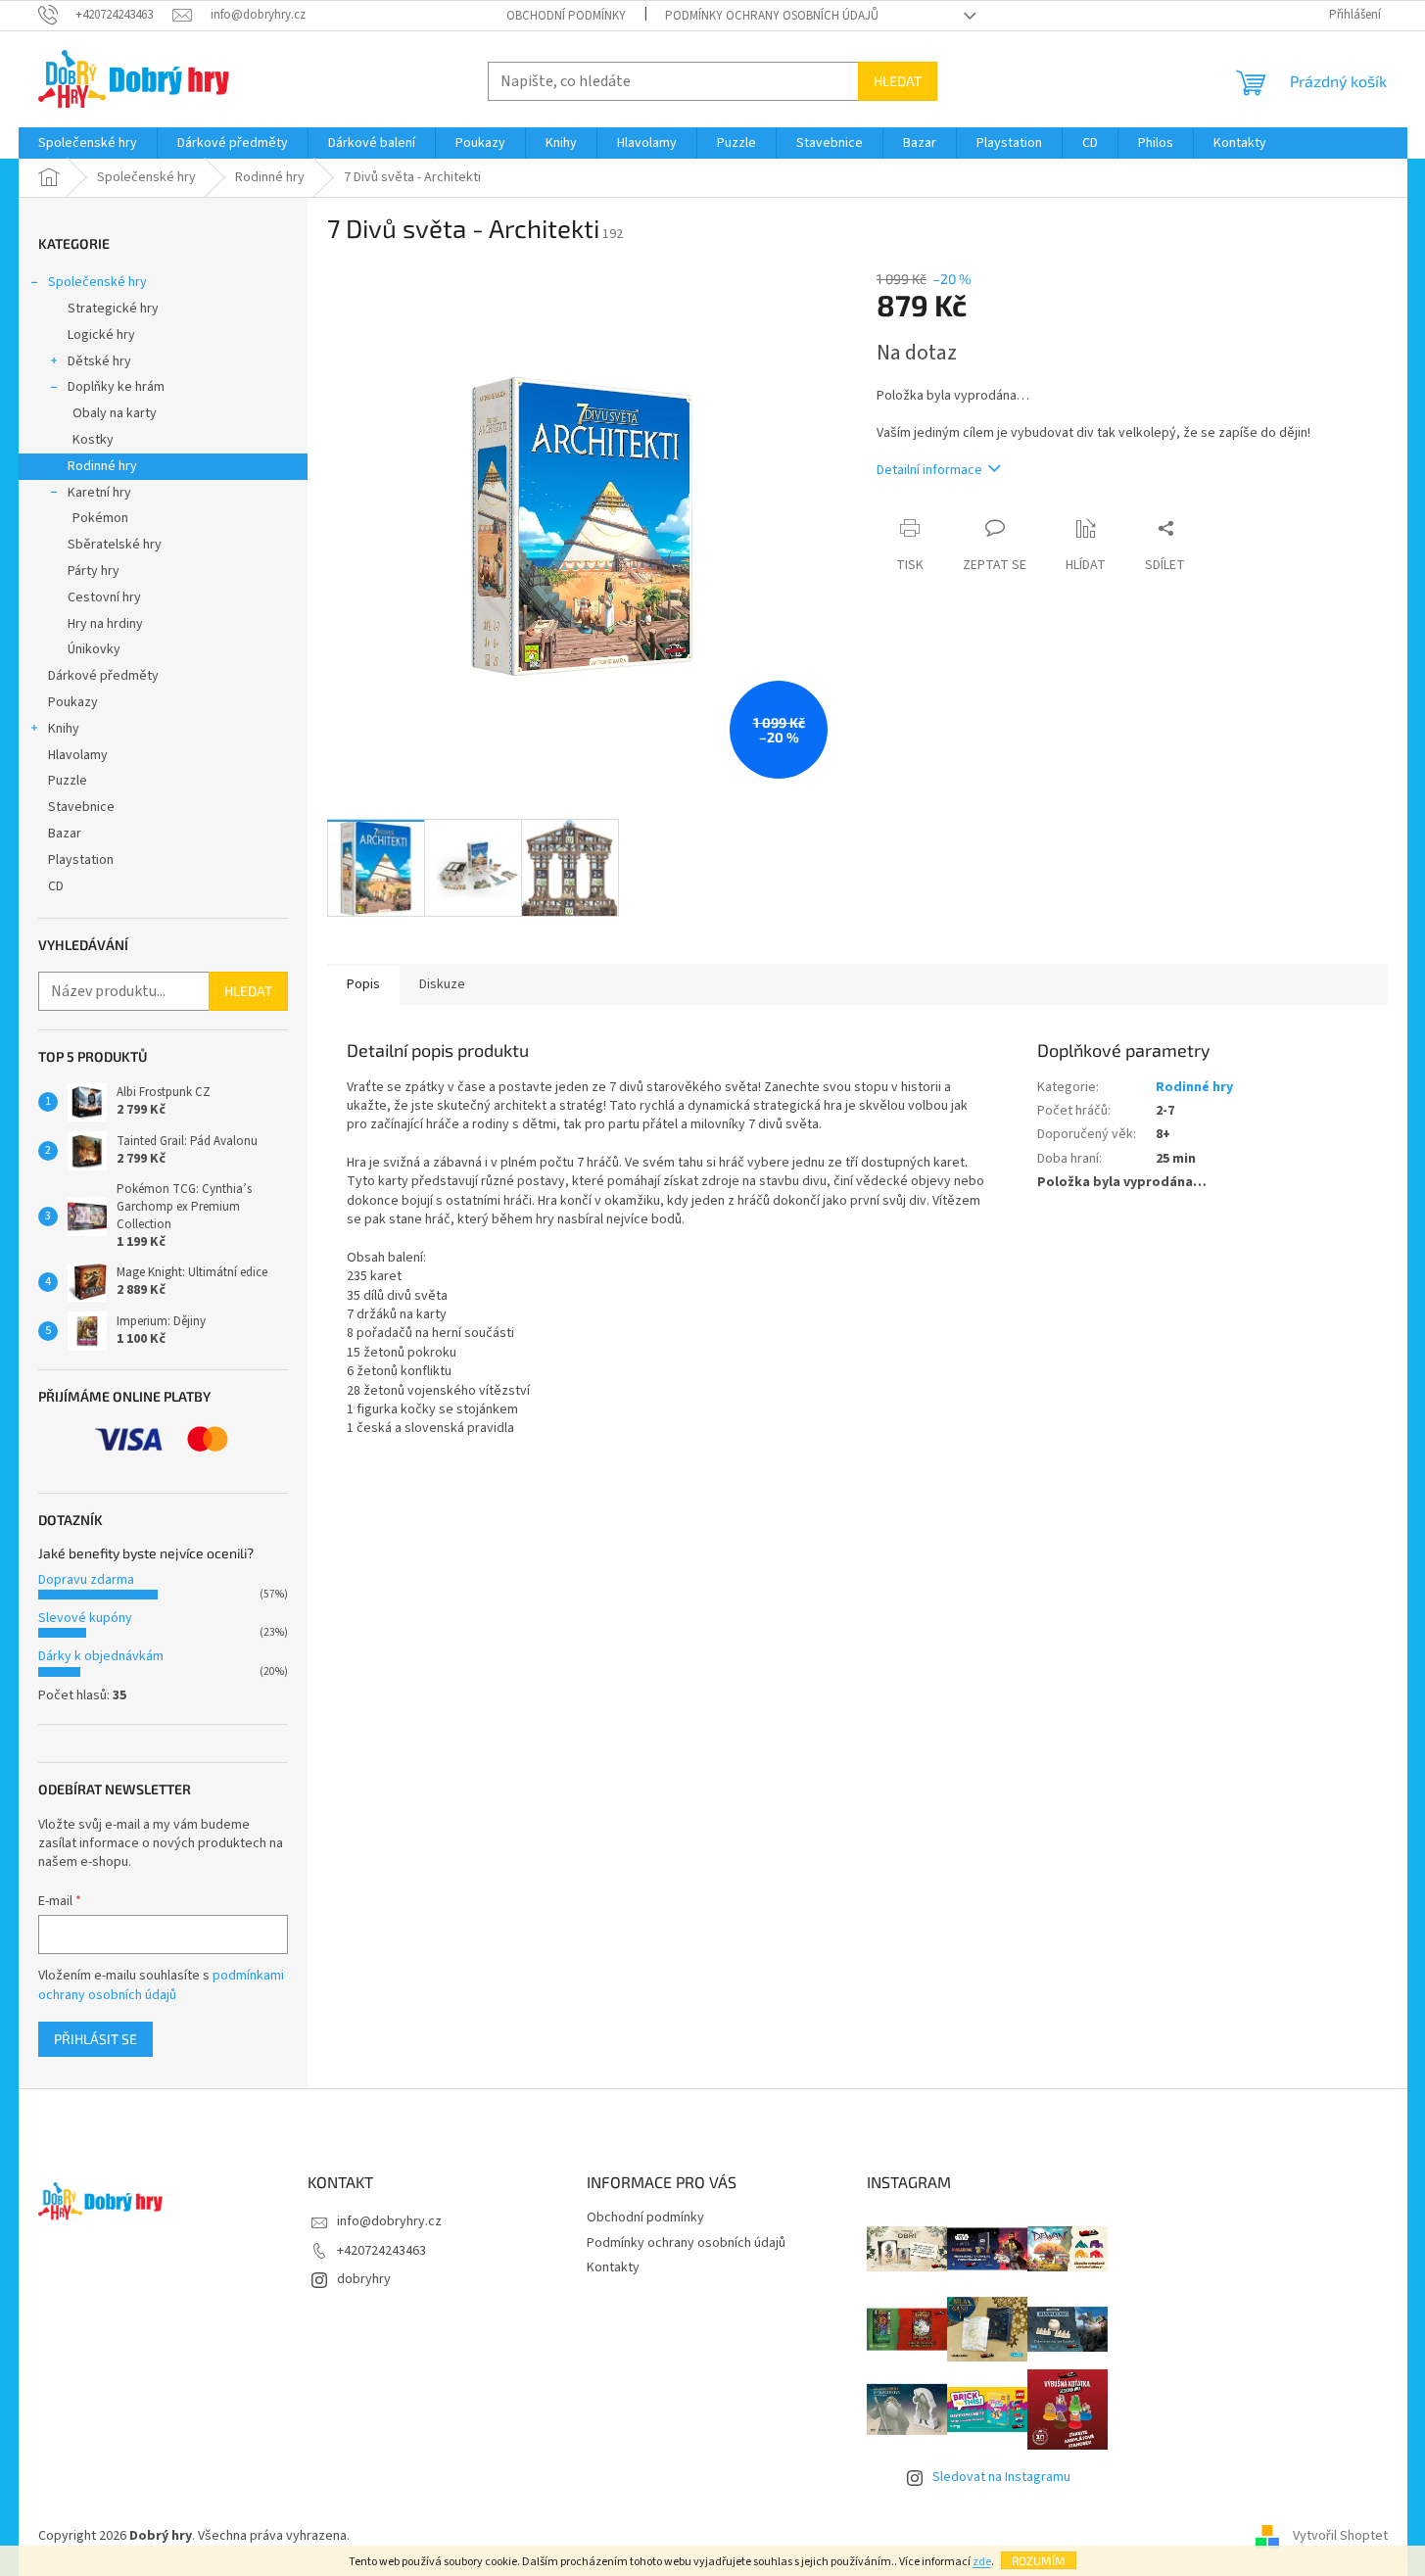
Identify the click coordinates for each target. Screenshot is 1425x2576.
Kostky (93, 440)
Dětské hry (99, 361)
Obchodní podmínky (566, 16)
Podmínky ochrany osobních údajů (772, 16)
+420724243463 (381, 2251)
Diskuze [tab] (442, 984)
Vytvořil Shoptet (1340, 2536)
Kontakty (613, 2267)
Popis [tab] (363, 984)
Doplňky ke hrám (116, 387)
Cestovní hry (104, 597)
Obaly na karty (115, 413)
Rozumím (1039, 2560)
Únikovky (94, 649)
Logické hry (101, 335)
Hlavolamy (78, 755)
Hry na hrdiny (105, 624)
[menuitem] (88, 143)
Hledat (898, 81)
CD (56, 886)
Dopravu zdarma (86, 1580)
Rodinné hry (102, 466)
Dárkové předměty (103, 676)
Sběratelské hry (115, 545)
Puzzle (68, 781)
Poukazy (73, 702)
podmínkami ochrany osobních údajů (161, 1985)
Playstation (81, 860)
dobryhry (364, 2279)
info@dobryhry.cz (389, 2221)
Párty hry (94, 571)
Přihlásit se (95, 2039)
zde (982, 2562)
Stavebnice (81, 807)
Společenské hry (97, 282)
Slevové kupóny (85, 1618)
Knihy (64, 729)
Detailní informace (929, 470)
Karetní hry (99, 493)
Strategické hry (113, 309)
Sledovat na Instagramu (1001, 2477)
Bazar (65, 834)
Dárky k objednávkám (101, 1656)
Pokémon (100, 518)
